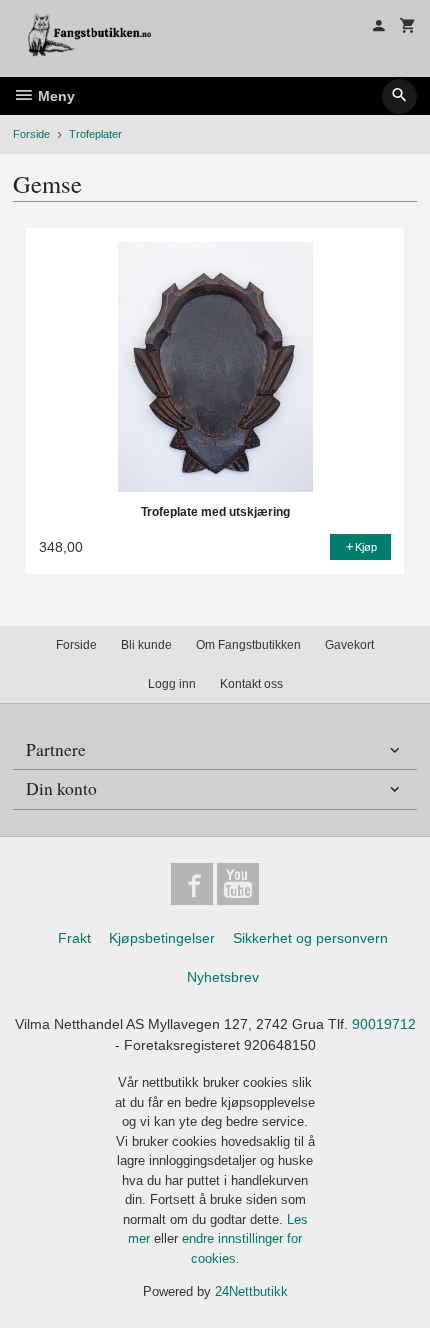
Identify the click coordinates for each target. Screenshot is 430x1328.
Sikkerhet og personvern (310, 938)
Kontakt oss (251, 684)
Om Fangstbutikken (248, 645)
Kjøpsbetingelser (162, 938)
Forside (31, 134)
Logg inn (172, 684)
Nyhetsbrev (223, 977)
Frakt (74, 938)
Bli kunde (146, 645)
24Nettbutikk (251, 1291)
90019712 (384, 1024)
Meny (54, 96)
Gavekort (349, 645)
